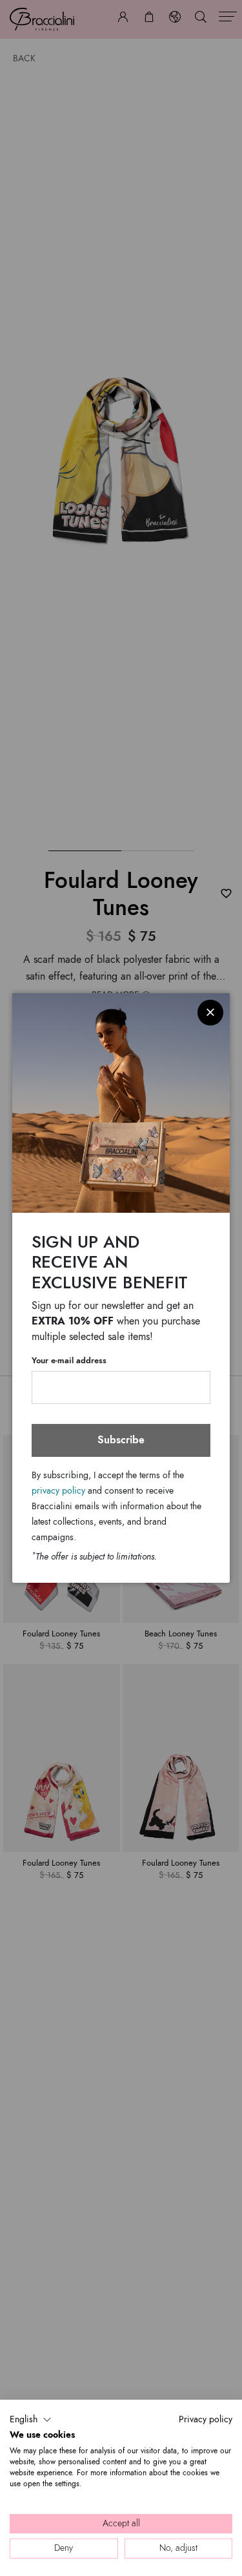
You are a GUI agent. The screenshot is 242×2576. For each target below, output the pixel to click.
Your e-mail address (69, 1361)
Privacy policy (206, 2419)
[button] (31, 2420)
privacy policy (58, 1491)
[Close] (210, 1013)
